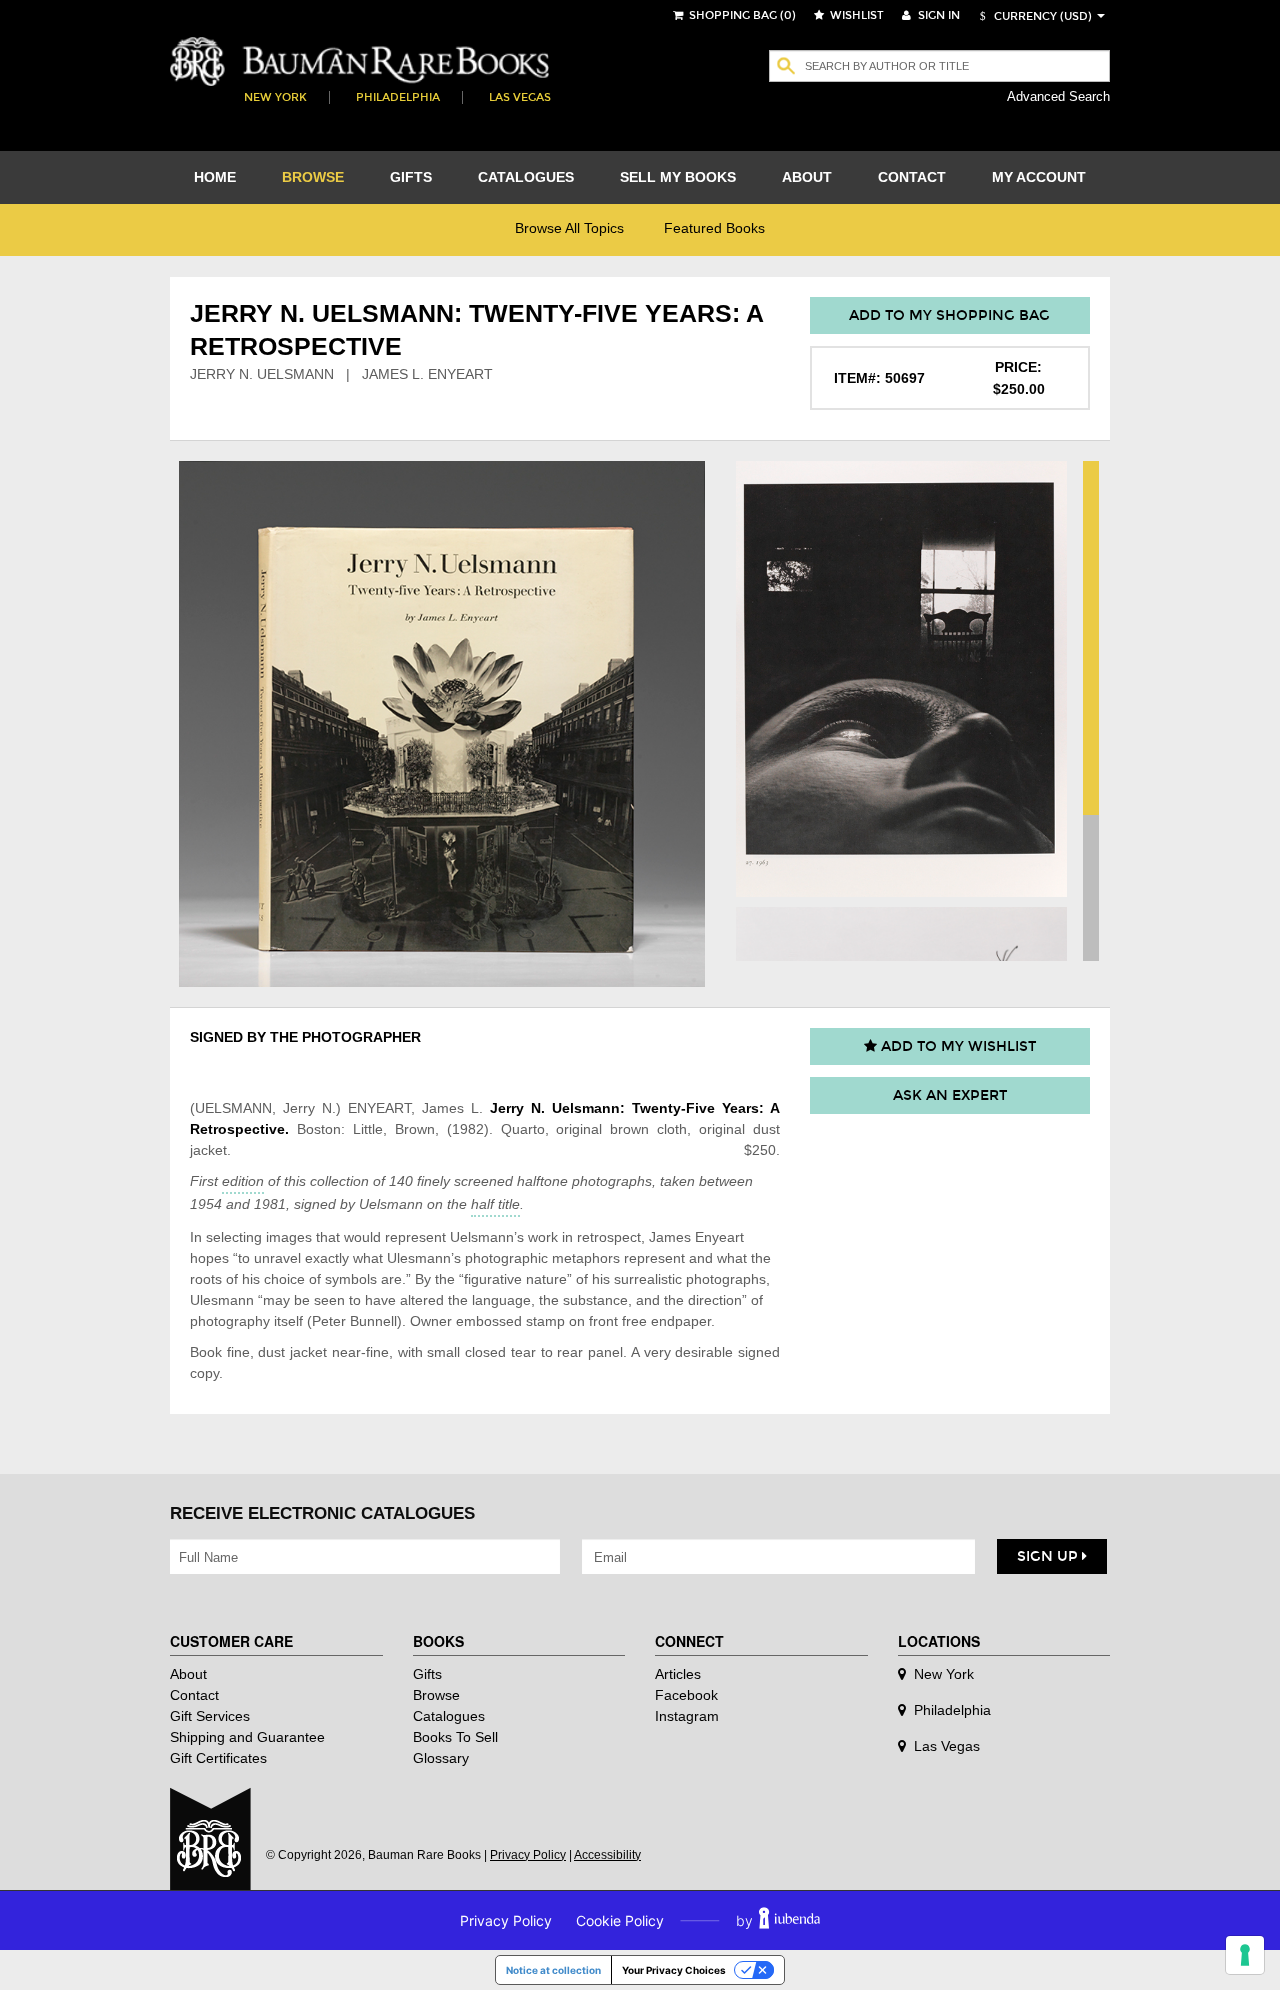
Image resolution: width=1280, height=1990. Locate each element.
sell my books (678, 177)
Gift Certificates (218, 1758)
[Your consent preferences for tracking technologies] (1245, 1955)
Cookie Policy (620, 1920)
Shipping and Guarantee (247, 1737)
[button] (1033, 16)
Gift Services (210, 1716)
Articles (678, 1674)
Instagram (687, 1716)
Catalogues (449, 1716)
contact (912, 177)
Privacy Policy (528, 1855)
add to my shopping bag (949, 315)
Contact (194, 1695)
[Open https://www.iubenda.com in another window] (789, 1920)
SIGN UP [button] (1049, 1556)
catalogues (526, 177)
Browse (436, 1695)
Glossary (441, 1758)
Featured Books (714, 228)
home (215, 177)
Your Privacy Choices (674, 1970)
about (807, 177)
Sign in (937, 15)
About (188, 1674)
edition (243, 1181)
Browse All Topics (569, 228)
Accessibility (607, 1855)
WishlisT (855, 15)
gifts (411, 177)
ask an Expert (950, 1095)
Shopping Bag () (741, 15)
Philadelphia (398, 97)
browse (313, 177)
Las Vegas (520, 97)
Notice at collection (553, 1970)
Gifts (427, 1674)
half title (495, 1204)
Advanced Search (1058, 96)
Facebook (686, 1695)
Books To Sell (455, 1737)
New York (275, 97)
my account (1039, 177)
